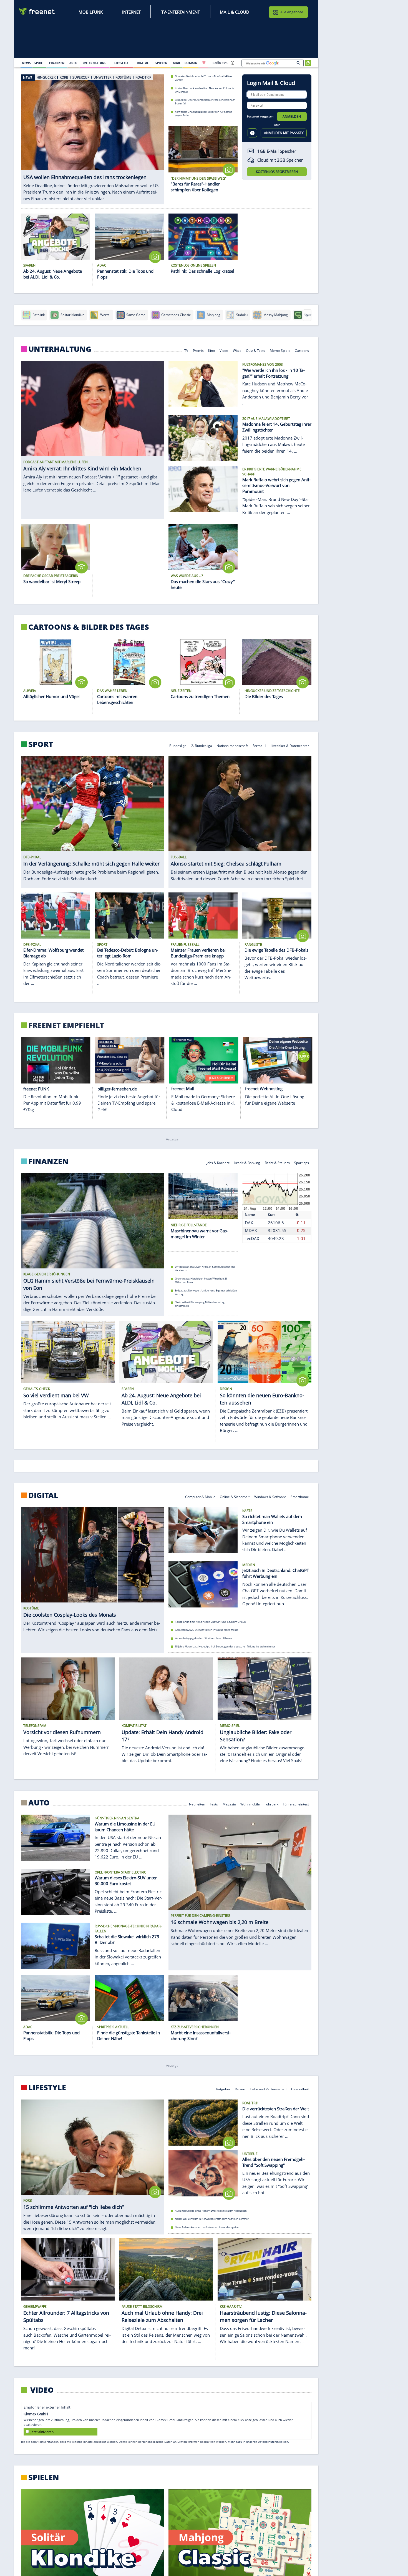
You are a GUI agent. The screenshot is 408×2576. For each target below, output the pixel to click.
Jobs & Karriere (218, 1162)
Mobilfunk (91, 12)
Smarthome (300, 1497)
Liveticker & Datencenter (290, 745)
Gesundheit (300, 2089)
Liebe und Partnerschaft (268, 2089)
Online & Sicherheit (235, 1497)
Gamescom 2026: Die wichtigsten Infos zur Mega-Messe (206, 1630)
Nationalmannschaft (232, 745)
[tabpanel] (93, 139)
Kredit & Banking (247, 1162)
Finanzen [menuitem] (57, 63)
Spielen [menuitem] (161, 63)
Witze (237, 350)
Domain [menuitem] (191, 63)
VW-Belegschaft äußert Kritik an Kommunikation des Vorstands (205, 1268)
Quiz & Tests (255, 350)
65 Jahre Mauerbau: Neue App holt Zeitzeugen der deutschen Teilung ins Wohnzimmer (225, 1646)
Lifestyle (47, 2088)
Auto (39, 1803)
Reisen (240, 2089)
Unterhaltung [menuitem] (95, 63)
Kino (212, 350)
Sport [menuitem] (39, 63)
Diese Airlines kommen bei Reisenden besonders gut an (207, 2227)
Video (224, 350)
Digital (43, 1495)
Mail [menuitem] (177, 63)
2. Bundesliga (202, 745)
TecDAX (252, 1238)
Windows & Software (270, 1497)
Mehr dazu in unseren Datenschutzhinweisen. (258, 2442)
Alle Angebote (292, 12)
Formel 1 (259, 745)
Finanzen (48, 1161)
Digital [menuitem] (143, 63)
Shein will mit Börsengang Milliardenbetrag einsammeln (200, 1304)
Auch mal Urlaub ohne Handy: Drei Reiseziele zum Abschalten (211, 2211)
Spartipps (302, 1162)
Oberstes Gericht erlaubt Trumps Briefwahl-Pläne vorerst (204, 78)
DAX (249, 1222)
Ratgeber (223, 2089)
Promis (198, 350)
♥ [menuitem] (204, 63)
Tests (214, 1804)
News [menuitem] (26, 63)
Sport (41, 744)
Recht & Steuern (277, 1162)
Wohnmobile (250, 1804)
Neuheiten (197, 1804)
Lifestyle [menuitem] (122, 63)
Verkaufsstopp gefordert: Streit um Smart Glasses (203, 1638)
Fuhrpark (271, 1804)
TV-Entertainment (181, 12)
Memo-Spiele (280, 350)
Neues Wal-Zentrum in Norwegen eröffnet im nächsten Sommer (212, 2219)
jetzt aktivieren (42, 2432)
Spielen (44, 2477)
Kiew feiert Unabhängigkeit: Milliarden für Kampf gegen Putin (203, 114)
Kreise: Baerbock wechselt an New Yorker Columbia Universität (205, 90)
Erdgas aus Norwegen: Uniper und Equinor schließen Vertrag (206, 1292)
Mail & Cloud (235, 12)
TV (186, 350)
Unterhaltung (60, 349)
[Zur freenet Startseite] (37, 12)
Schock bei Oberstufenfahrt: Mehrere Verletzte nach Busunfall (205, 102)
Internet (131, 12)
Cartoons (302, 350)
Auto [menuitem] (74, 63)
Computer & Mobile (200, 1497)
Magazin (229, 1804)
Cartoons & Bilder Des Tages (89, 627)
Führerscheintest (296, 1804)
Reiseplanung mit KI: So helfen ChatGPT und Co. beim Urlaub (210, 1622)
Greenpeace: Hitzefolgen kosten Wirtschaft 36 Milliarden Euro (201, 1280)
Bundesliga (178, 745)
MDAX (251, 1230)
